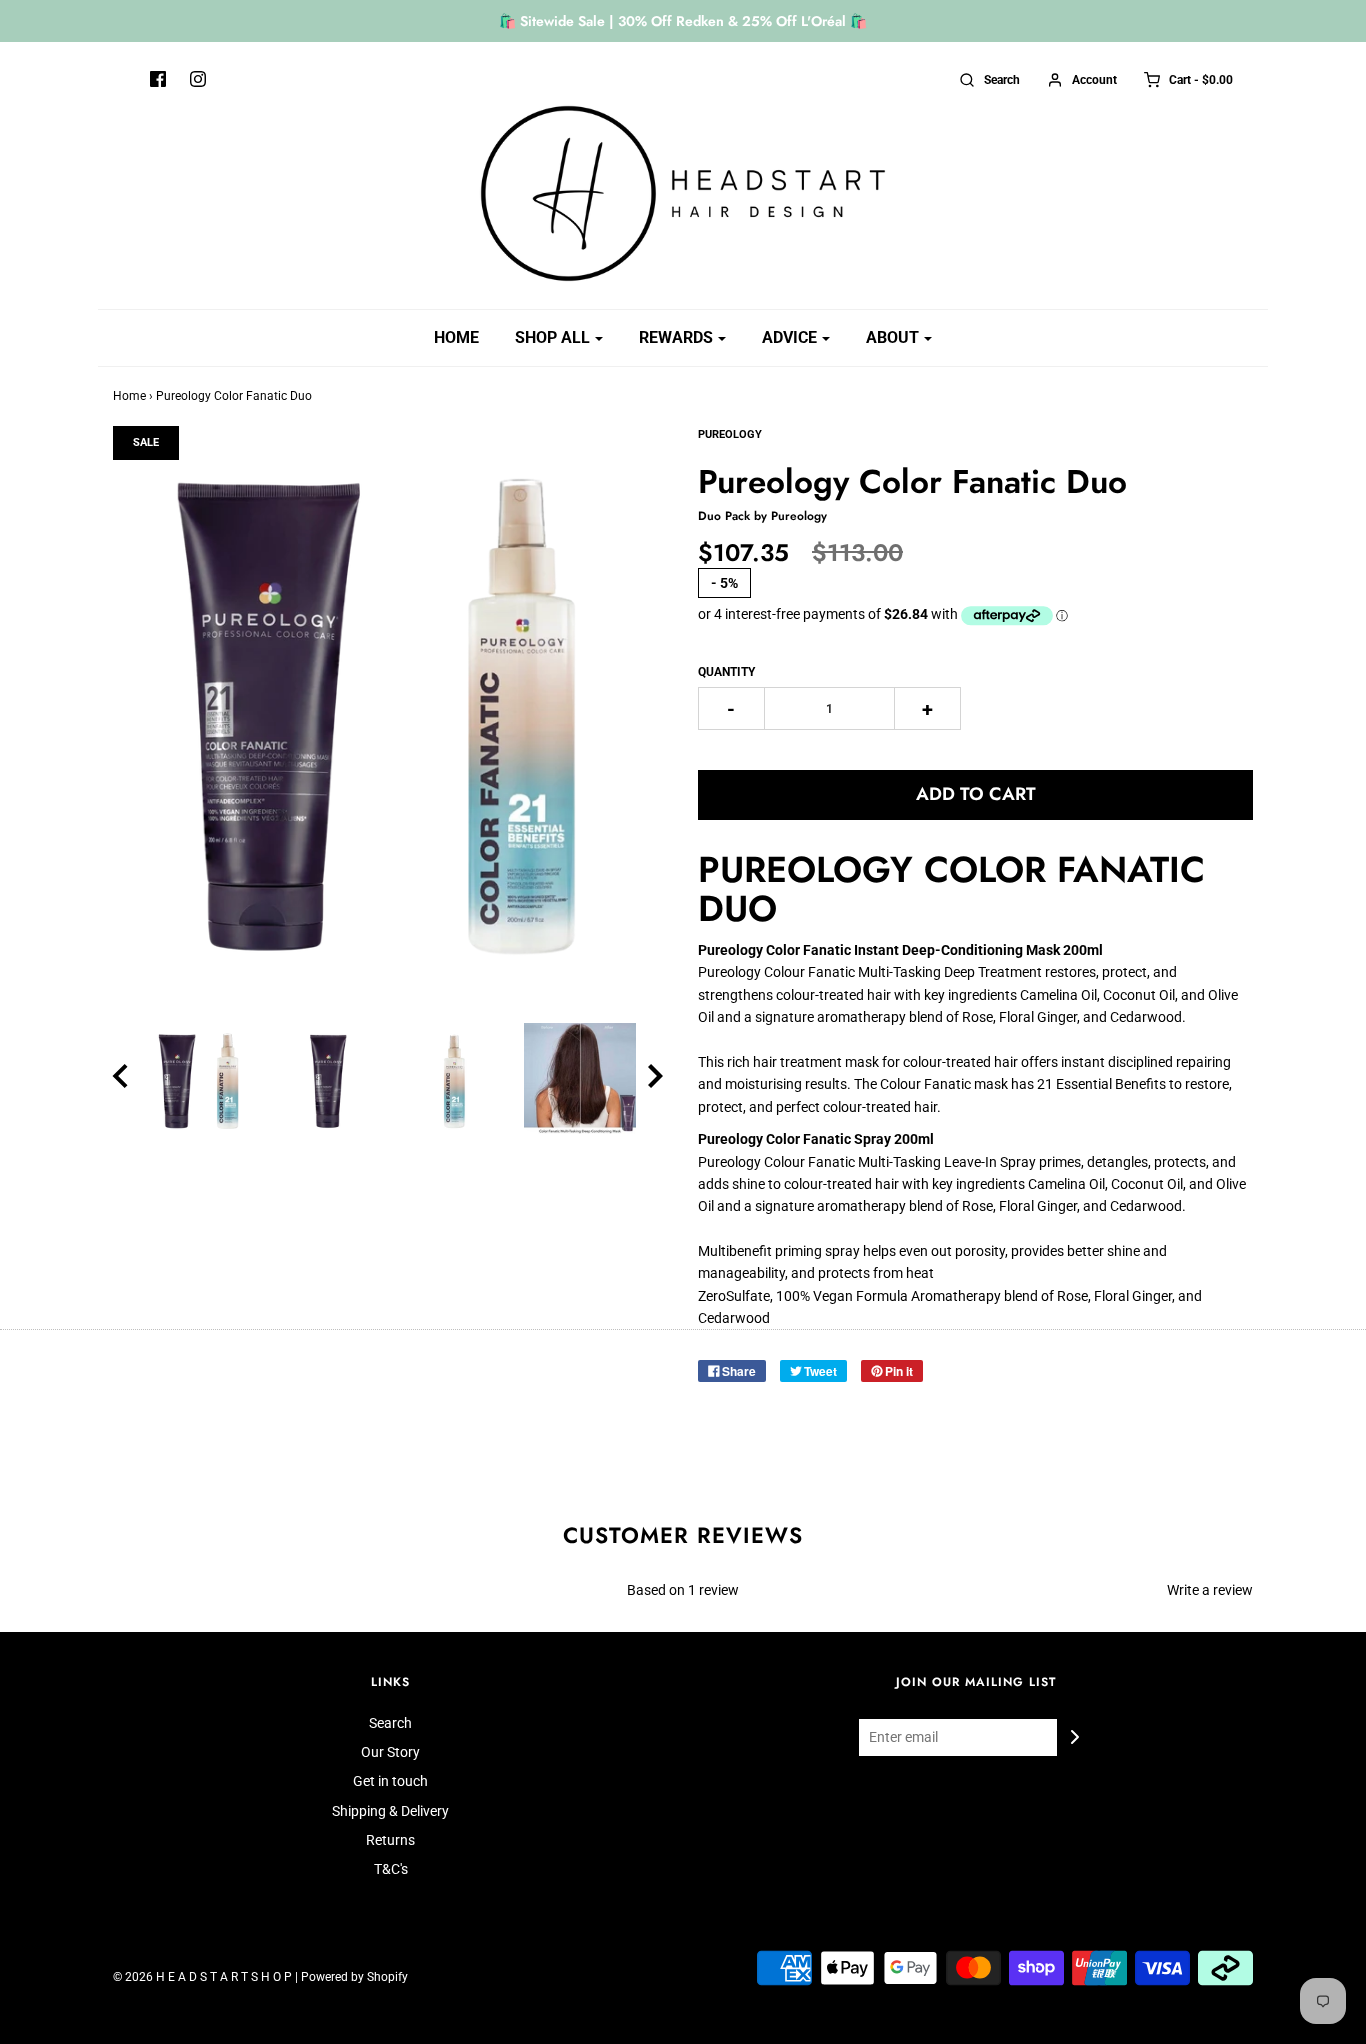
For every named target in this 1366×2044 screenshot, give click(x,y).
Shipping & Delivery (390, 1811)
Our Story (390, 1752)
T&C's (391, 1869)
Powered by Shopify (354, 1977)
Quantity (726, 672)
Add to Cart (976, 794)
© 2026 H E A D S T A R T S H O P (202, 1977)
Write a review (1210, 1590)
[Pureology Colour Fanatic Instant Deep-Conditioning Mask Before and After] (580, 1078)
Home (456, 337)
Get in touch (390, 1781)
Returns (390, 1840)
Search (390, 1723)
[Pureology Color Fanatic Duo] (201, 1078)
